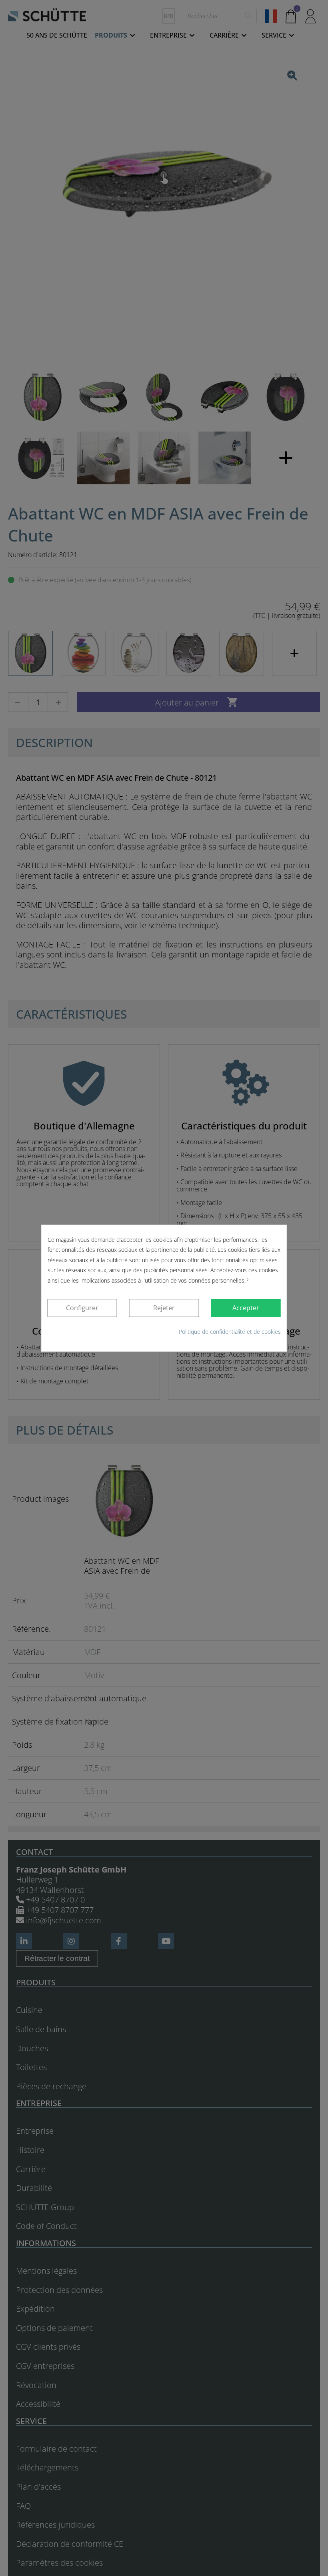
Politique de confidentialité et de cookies (230, 1332)
